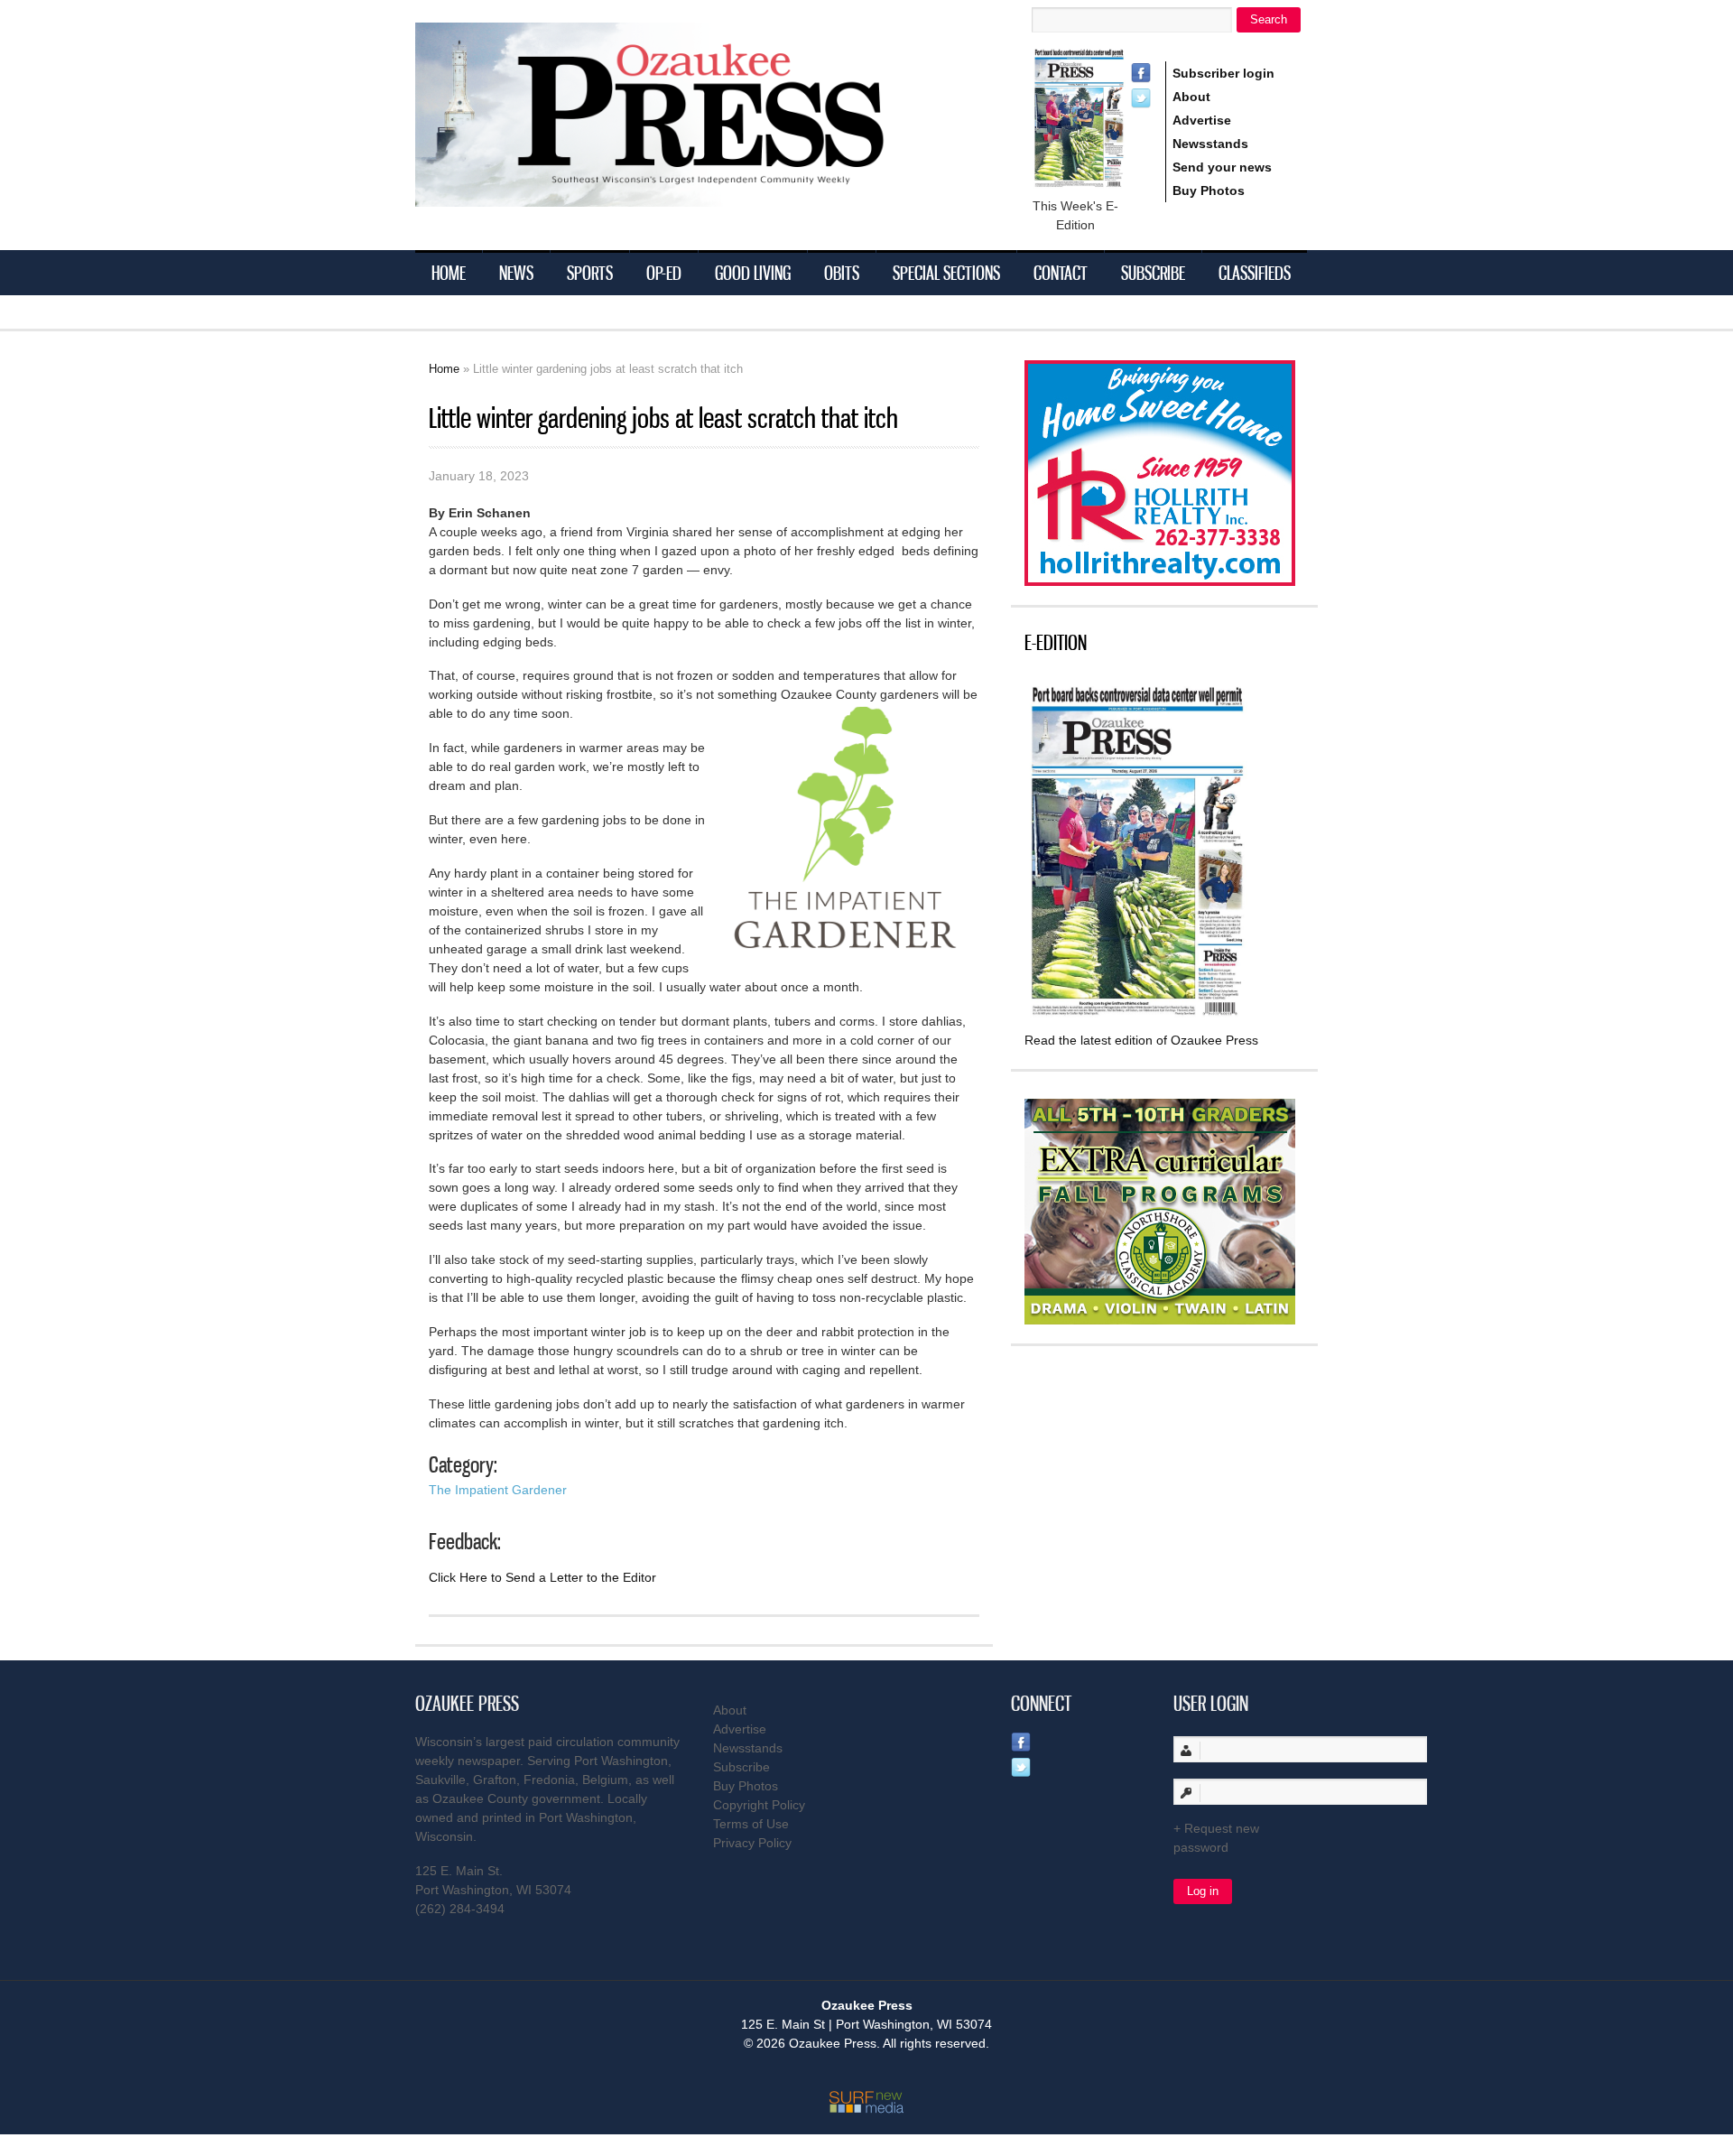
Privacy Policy (752, 1843)
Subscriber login (1223, 73)
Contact (1061, 273)
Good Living (753, 273)
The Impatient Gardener (498, 1490)
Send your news (1222, 167)
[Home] (686, 195)
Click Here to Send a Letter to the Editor (542, 1577)
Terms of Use (751, 1824)
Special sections (946, 273)
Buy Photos (1209, 191)
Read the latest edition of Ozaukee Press (1141, 1040)
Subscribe (1153, 273)
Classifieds (1255, 273)
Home (449, 273)
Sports (590, 273)
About (1191, 97)
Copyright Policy (759, 1805)
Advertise (1202, 120)
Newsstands (1210, 144)
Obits (842, 273)
